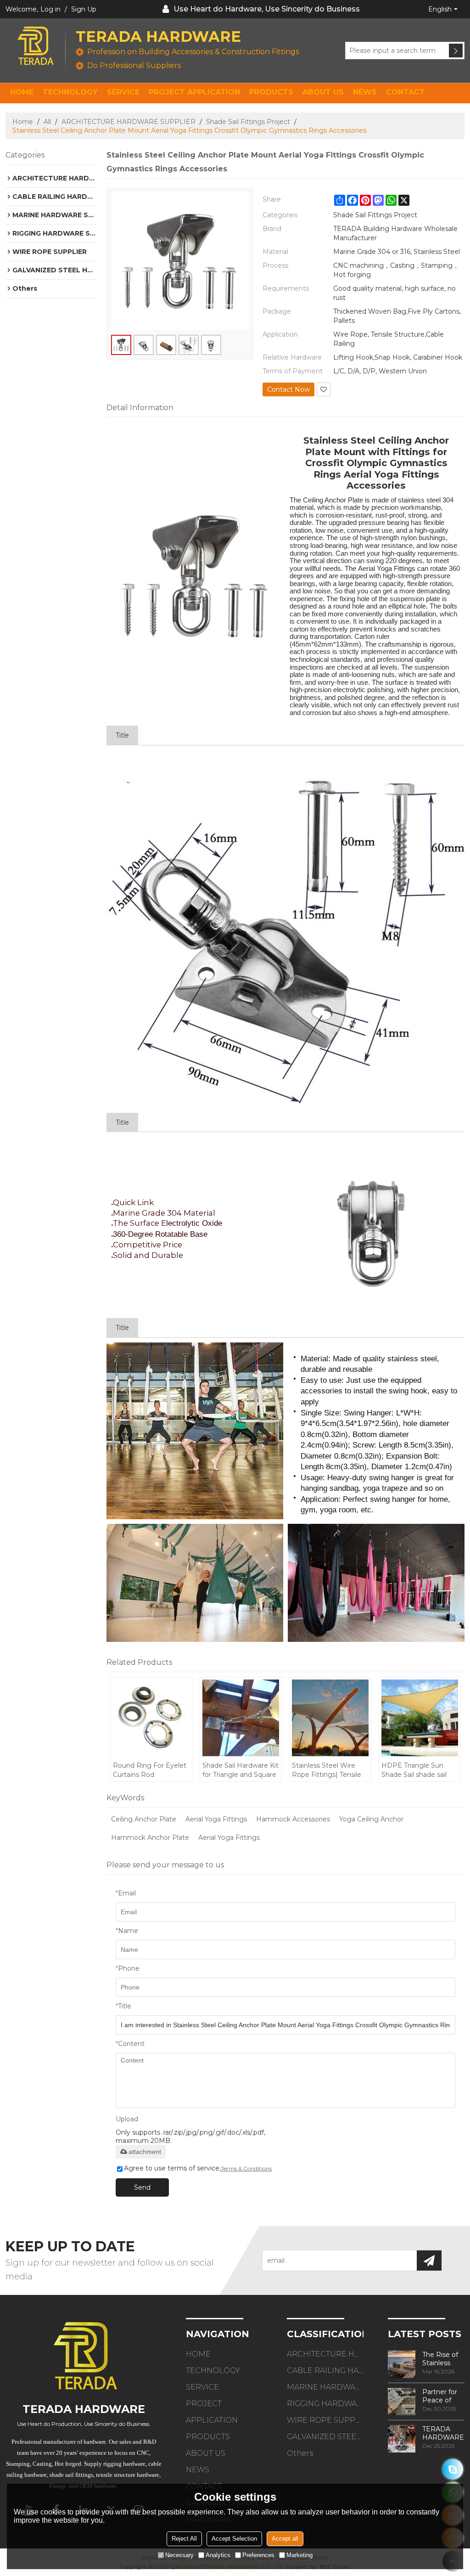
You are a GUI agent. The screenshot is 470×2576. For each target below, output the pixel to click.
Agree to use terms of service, (198, 2168)
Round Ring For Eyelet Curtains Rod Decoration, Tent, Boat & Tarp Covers (150, 1770)
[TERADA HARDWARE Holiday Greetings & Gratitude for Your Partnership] (402, 2439)
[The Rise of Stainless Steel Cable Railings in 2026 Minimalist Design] (402, 2364)
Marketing (299, 2555)
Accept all (285, 2539)
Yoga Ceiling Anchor (371, 1819)
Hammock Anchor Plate (150, 1838)
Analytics (218, 2555)
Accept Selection (234, 2539)
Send (142, 2187)
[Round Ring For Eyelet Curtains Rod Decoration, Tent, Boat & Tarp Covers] (151, 1718)
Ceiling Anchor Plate (144, 1819)
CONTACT (406, 92)
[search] (456, 51)
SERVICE (123, 92)
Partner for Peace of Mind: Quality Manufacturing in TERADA (443, 2396)
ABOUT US (323, 92)
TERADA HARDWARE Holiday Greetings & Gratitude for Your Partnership (443, 2433)
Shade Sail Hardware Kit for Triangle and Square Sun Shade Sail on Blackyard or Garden (241, 1770)
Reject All (184, 2539)
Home (23, 122)
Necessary (179, 2555)
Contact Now (288, 389)
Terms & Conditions (246, 2168)
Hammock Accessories (293, 1819)
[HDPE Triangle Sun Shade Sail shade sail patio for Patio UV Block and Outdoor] (420, 1718)
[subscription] (429, 2260)
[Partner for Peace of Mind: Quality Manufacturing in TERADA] (402, 2401)
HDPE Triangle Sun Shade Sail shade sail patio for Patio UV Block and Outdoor (420, 1770)
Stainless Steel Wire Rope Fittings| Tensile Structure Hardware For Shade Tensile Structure (330, 1770)
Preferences (258, 2555)
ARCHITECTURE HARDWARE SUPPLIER (129, 122)
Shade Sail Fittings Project (248, 122)
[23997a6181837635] (453, 2469)
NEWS (365, 92)
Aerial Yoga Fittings (216, 1819)
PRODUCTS (271, 92)
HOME (22, 92)
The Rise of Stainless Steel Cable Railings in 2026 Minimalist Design (440, 2359)
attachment (145, 2152)
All (47, 122)
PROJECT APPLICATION (194, 92)
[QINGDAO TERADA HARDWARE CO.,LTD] (35, 46)
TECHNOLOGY (70, 92)
